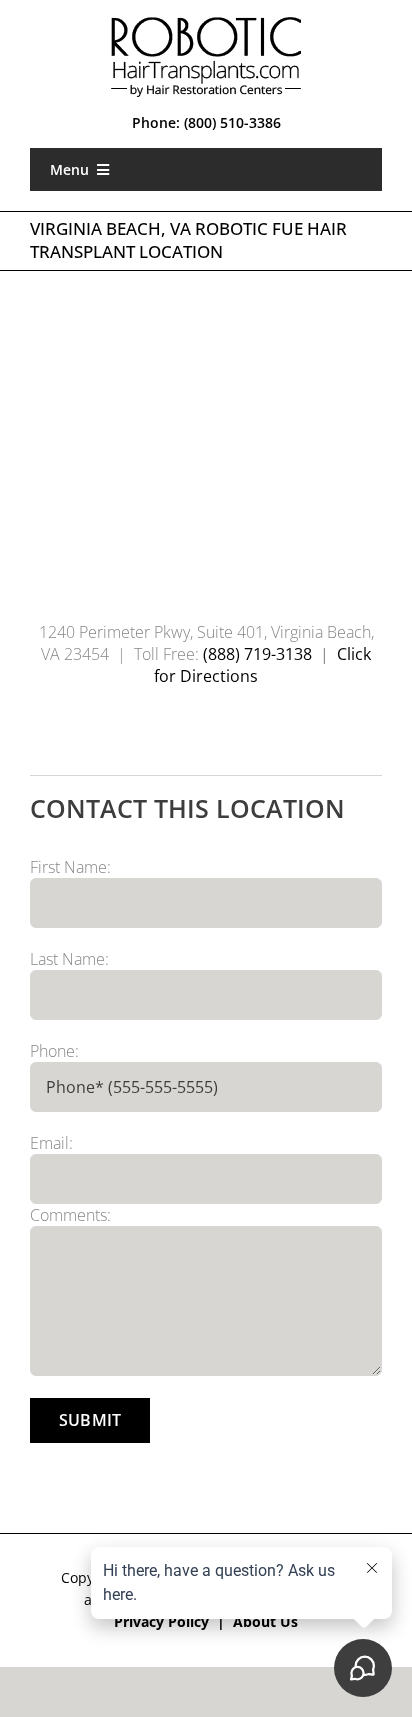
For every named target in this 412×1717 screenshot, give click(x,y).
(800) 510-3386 (232, 122)
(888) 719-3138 (255, 654)
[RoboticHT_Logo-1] (206, 24)
